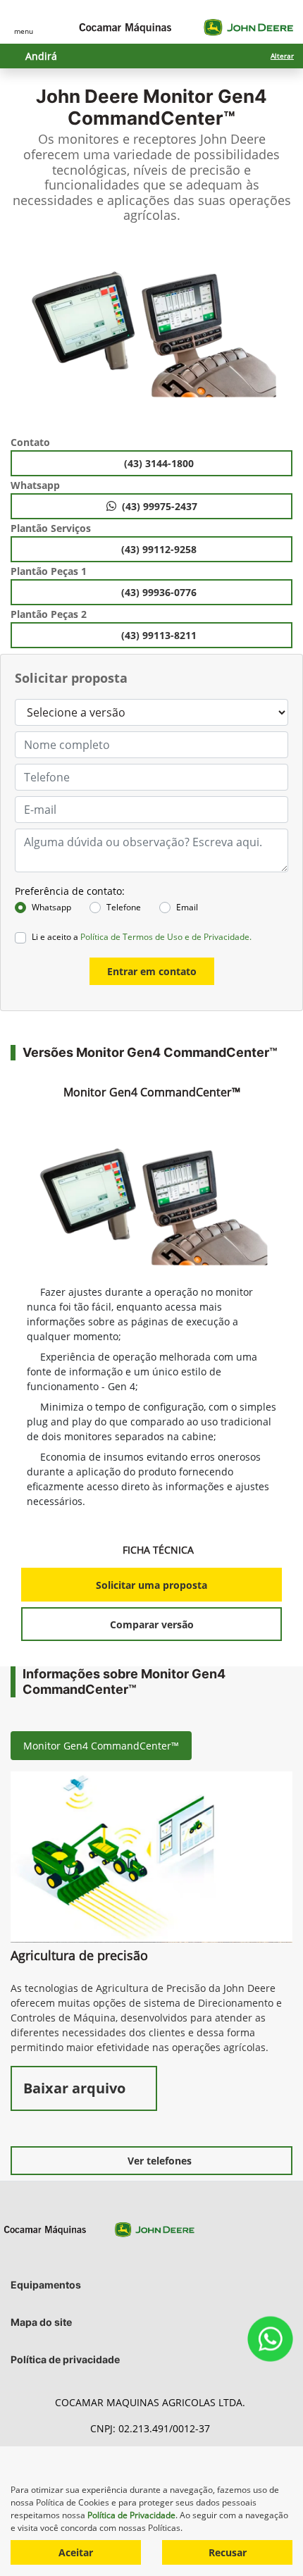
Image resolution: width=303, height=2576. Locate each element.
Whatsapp (51, 907)
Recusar (228, 2552)
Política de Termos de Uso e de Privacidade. (166, 937)
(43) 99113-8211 (160, 635)
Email (187, 907)
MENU (24, 31)
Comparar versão (152, 1624)
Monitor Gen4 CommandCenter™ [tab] (101, 1746)
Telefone (124, 907)
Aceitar (76, 2552)
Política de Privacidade (131, 2515)
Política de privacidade (65, 2359)
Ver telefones (160, 2161)
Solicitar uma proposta (151, 1585)
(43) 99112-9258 (160, 549)
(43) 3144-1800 (160, 463)
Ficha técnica (160, 1550)
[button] (25, 334)
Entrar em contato (152, 971)
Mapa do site (41, 2322)
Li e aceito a (142, 937)
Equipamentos (46, 2285)
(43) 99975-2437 (160, 506)
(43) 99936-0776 (160, 592)
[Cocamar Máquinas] (186, 27)
